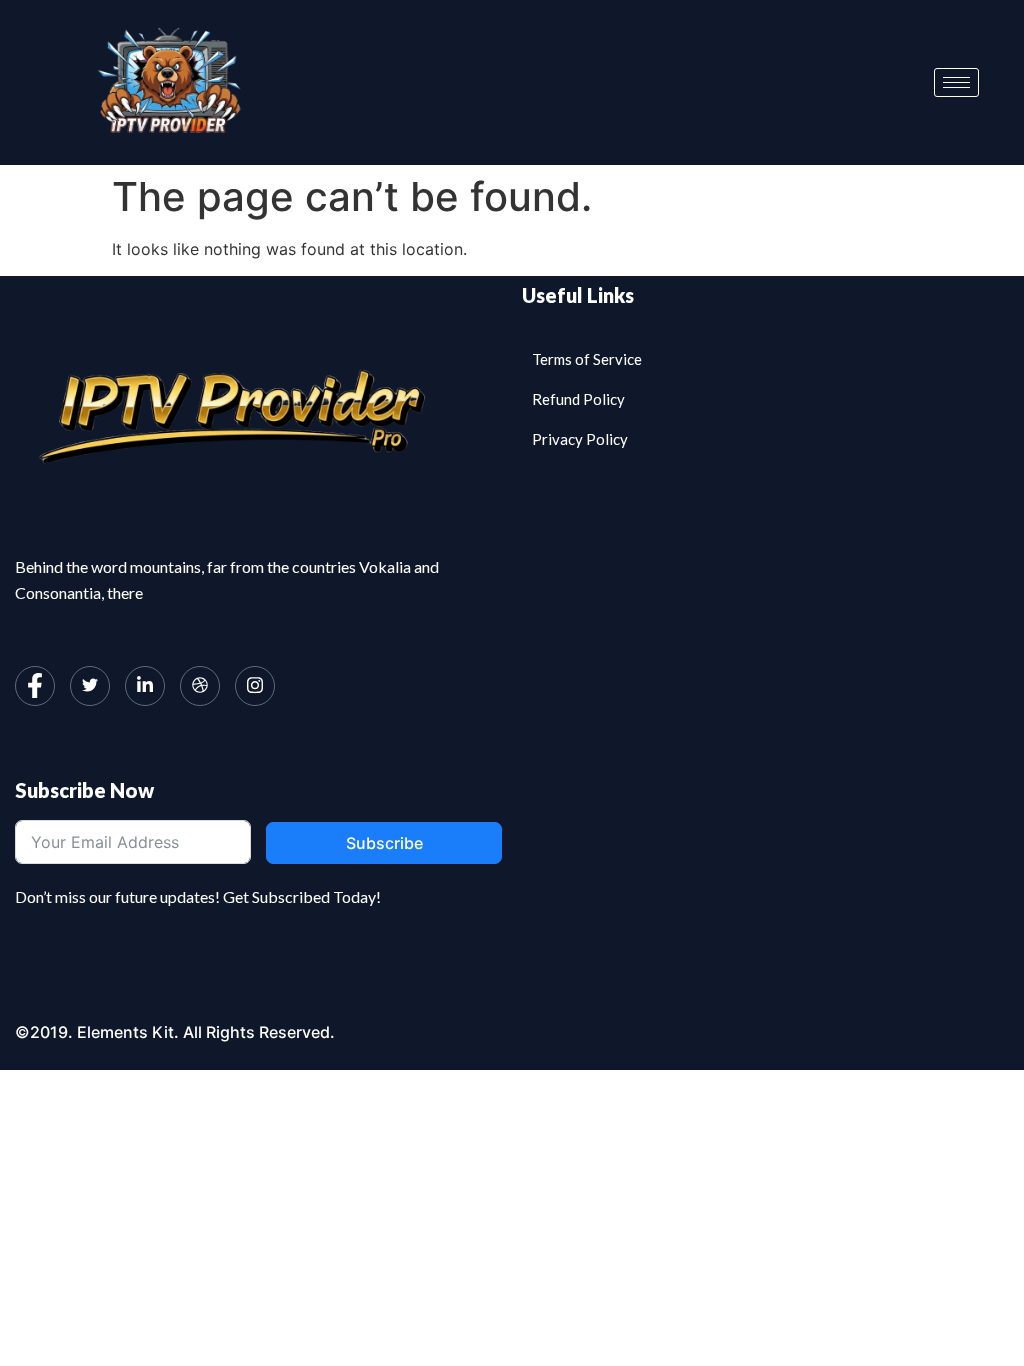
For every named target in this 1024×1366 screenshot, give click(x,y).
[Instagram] (255, 686)
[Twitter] (90, 686)
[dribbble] (200, 686)
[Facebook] (35, 686)
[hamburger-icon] (956, 82)
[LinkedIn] (145, 686)
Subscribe (384, 843)
